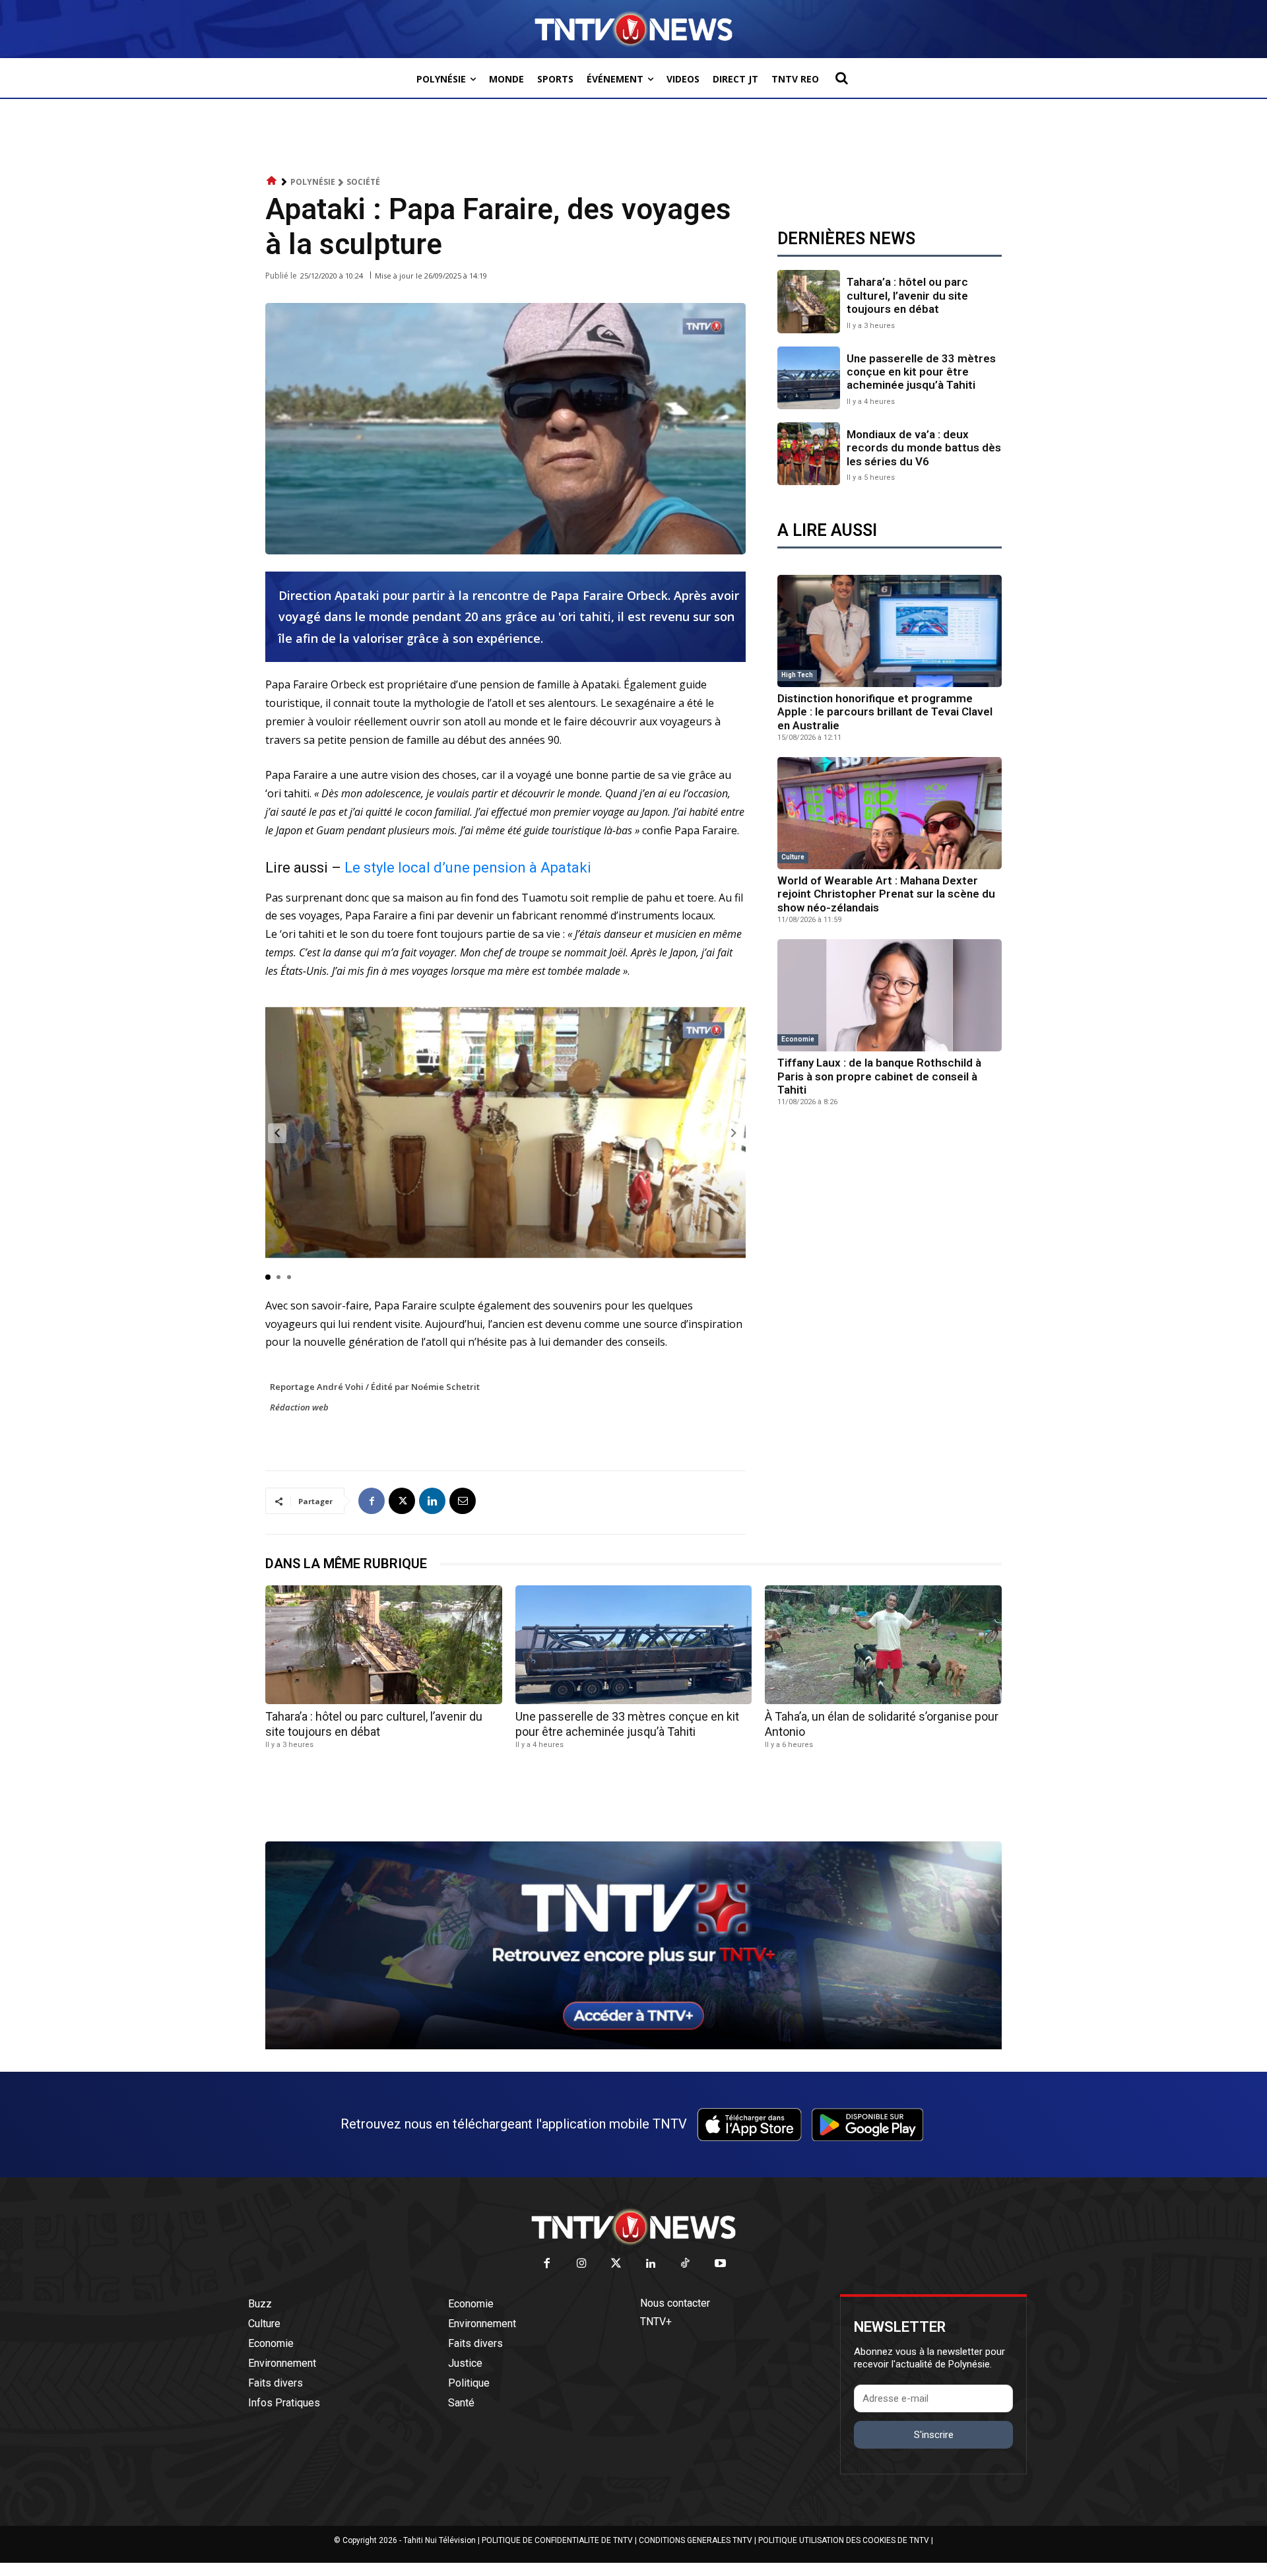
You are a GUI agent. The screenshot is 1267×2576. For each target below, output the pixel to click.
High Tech (797, 675)
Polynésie (313, 182)
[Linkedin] (432, 1501)
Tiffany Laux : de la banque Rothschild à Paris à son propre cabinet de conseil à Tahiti (879, 1076)
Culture (793, 857)
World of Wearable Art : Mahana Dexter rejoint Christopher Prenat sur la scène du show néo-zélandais (886, 894)
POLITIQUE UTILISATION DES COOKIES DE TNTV (844, 2540)
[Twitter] (617, 2264)
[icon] (272, 181)
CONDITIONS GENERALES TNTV (696, 2540)
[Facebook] (372, 1501)
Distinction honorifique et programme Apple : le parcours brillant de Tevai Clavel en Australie (885, 712)
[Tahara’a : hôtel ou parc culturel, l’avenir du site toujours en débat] (809, 301)
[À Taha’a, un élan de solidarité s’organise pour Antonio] (883, 1644)
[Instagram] (582, 2264)
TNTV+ (656, 2322)
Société (363, 182)
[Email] (463, 1501)
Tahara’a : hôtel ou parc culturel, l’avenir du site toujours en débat (907, 295)
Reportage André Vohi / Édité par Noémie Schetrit (375, 1387)
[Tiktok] (686, 2264)
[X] (402, 1501)
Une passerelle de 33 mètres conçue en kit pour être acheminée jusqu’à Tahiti (921, 372)
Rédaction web (299, 1407)
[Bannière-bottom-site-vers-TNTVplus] (633, 2046)
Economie (798, 1039)
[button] (841, 78)
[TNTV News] (633, 2227)
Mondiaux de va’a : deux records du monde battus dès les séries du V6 (924, 448)
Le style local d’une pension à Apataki (468, 868)
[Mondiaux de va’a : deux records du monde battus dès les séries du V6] (809, 454)
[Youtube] (720, 2264)
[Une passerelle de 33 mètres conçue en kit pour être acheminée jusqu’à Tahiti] (809, 378)
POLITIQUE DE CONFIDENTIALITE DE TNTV (557, 2540)
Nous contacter (675, 2303)
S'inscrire (934, 2435)
